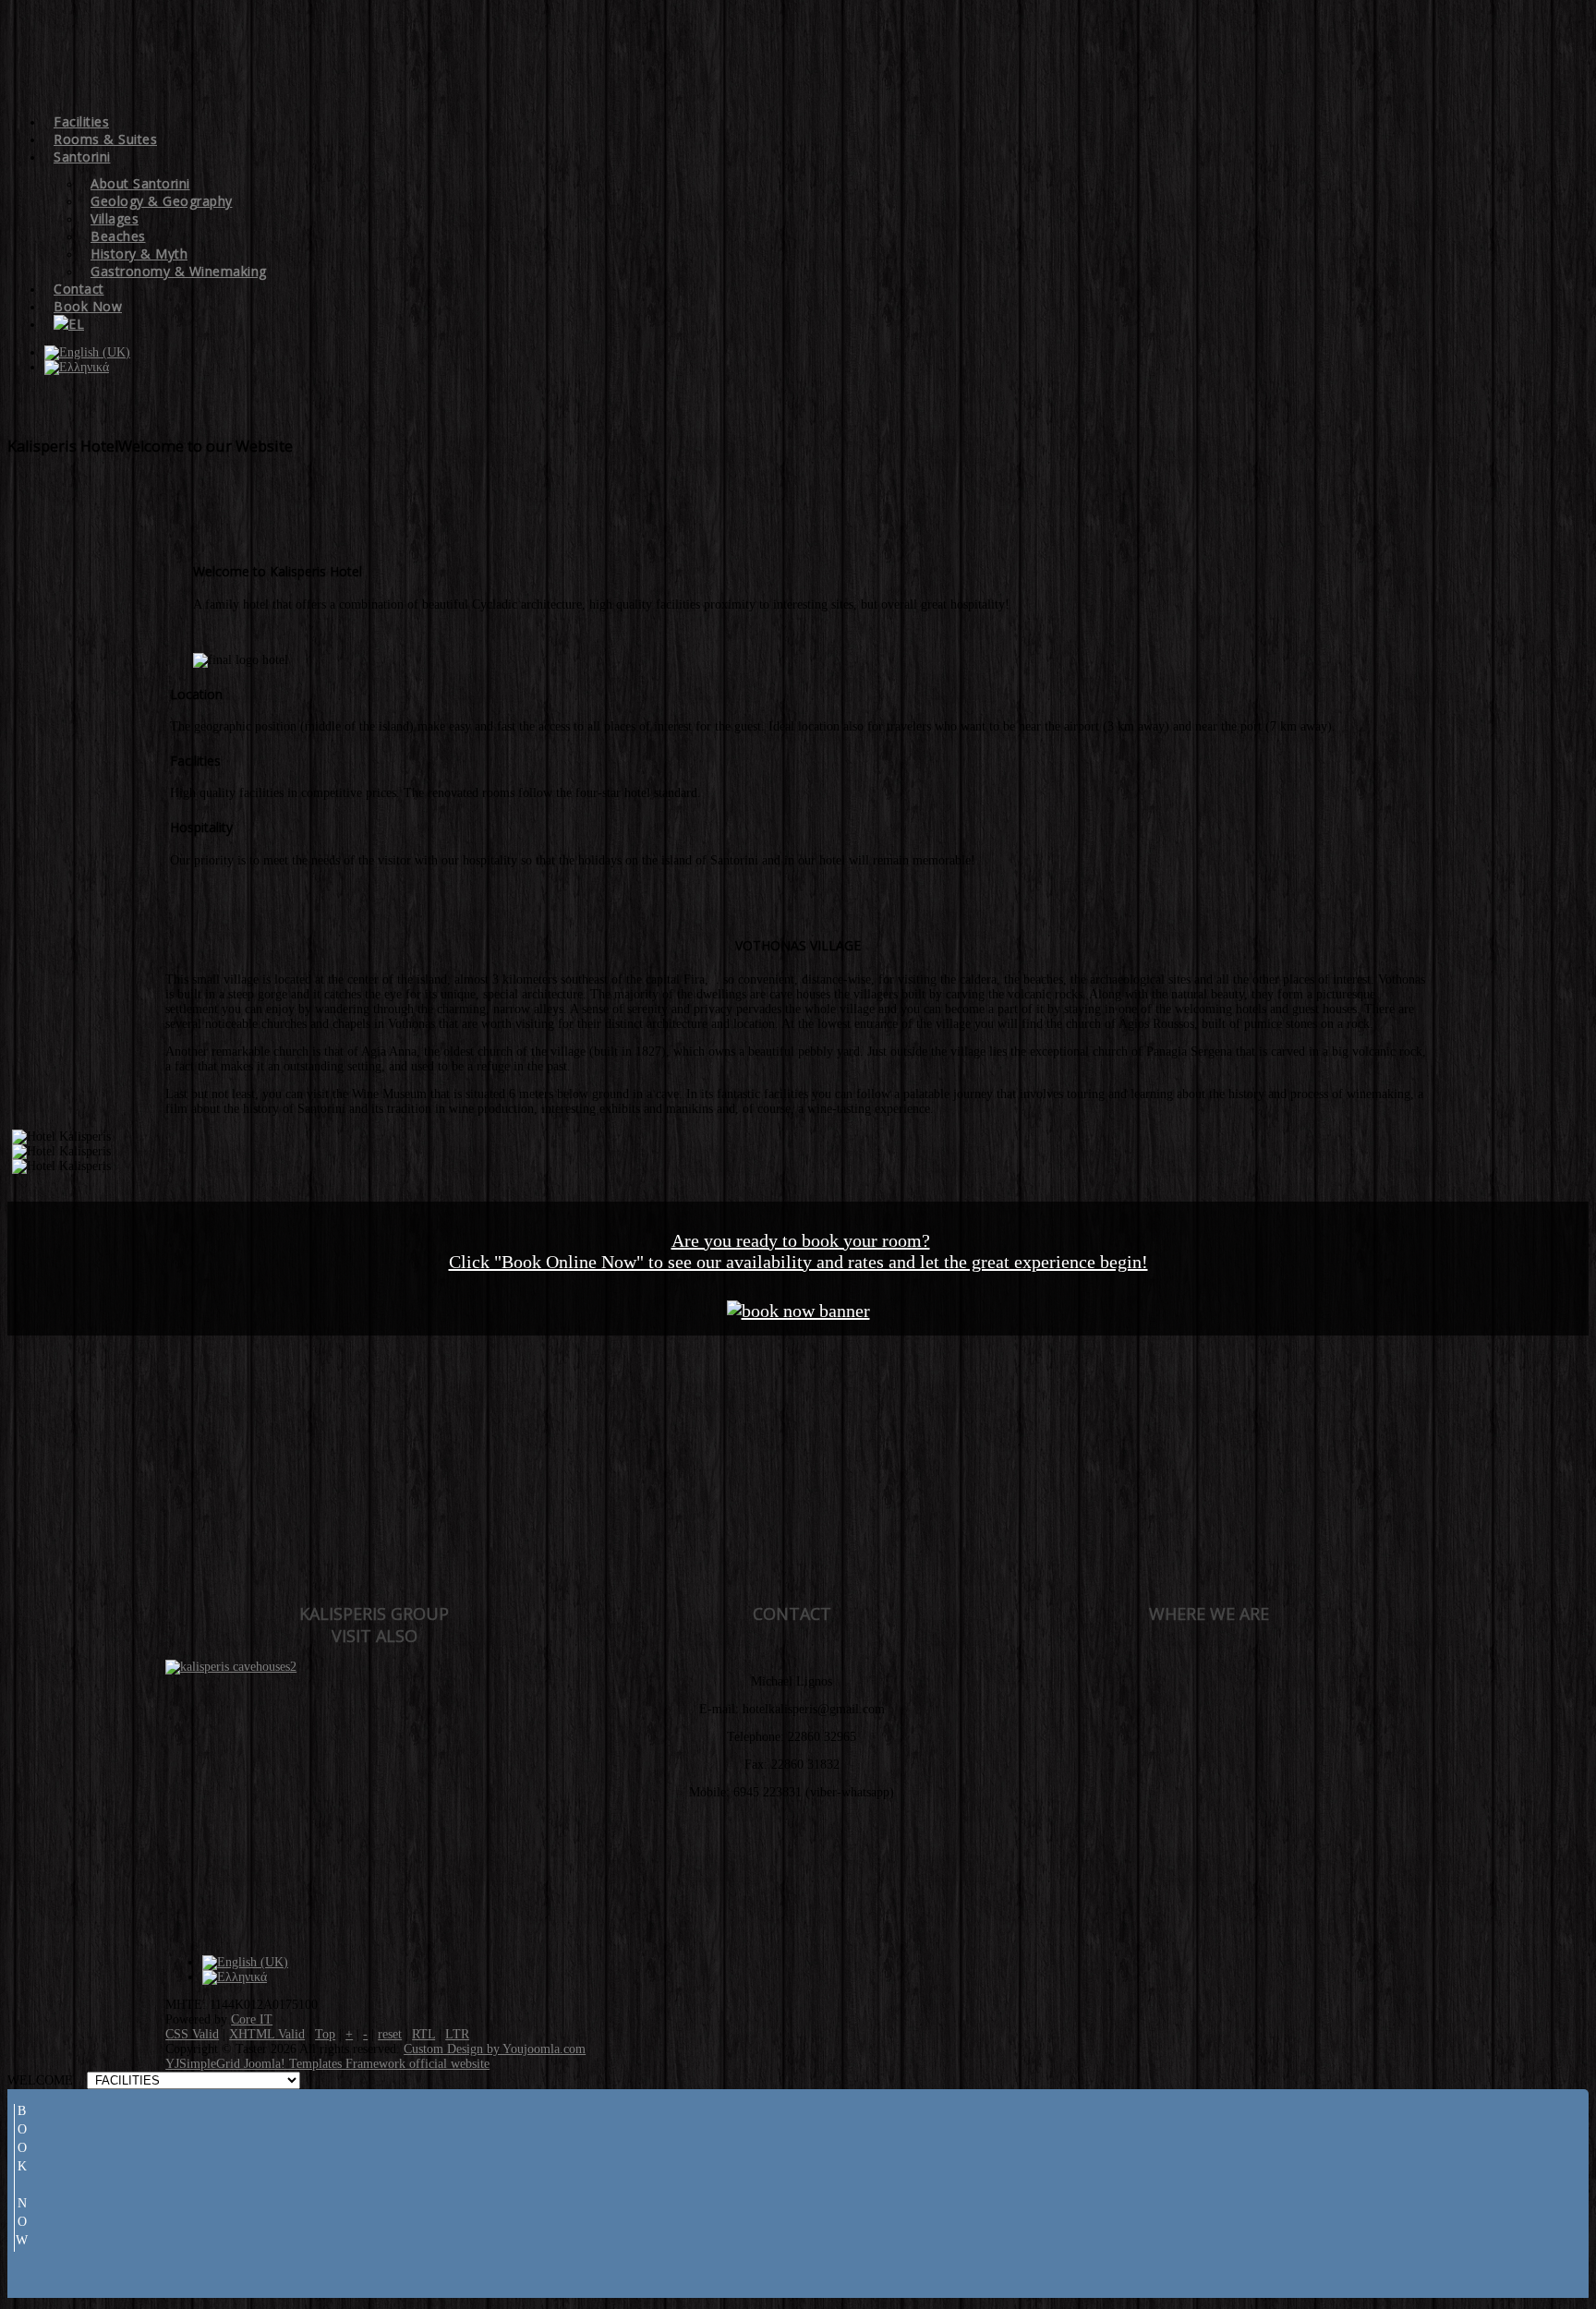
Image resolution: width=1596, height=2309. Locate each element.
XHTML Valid (267, 2034)
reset (390, 2034)
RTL (423, 2034)
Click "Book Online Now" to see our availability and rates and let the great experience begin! (798, 1262)
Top (325, 2034)
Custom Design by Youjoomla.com (495, 2049)
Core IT (252, 2019)
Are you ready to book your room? (801, 1240)
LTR (457, 2034)
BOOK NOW (22, 2178)
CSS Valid (192, 2034)
